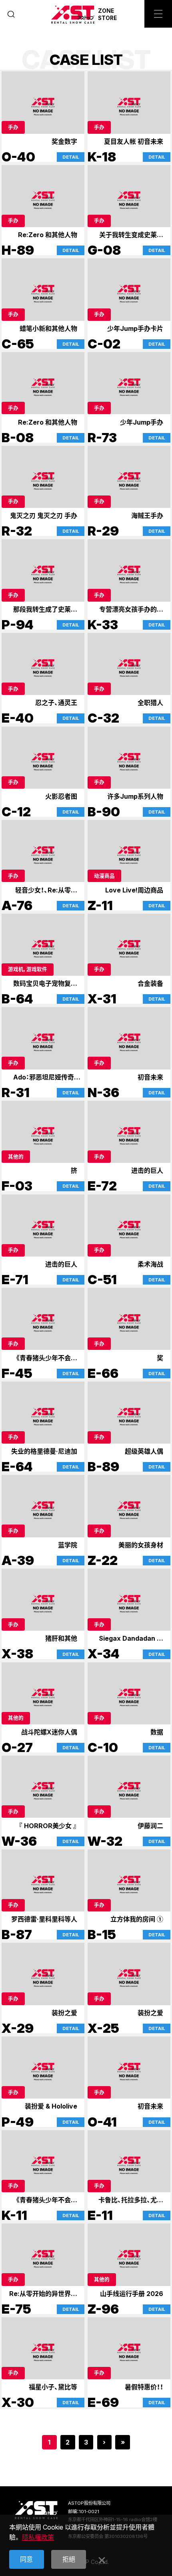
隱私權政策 (38, 2537)
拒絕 (69, 2559)
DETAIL (71, 157)
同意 (26, 2559)
